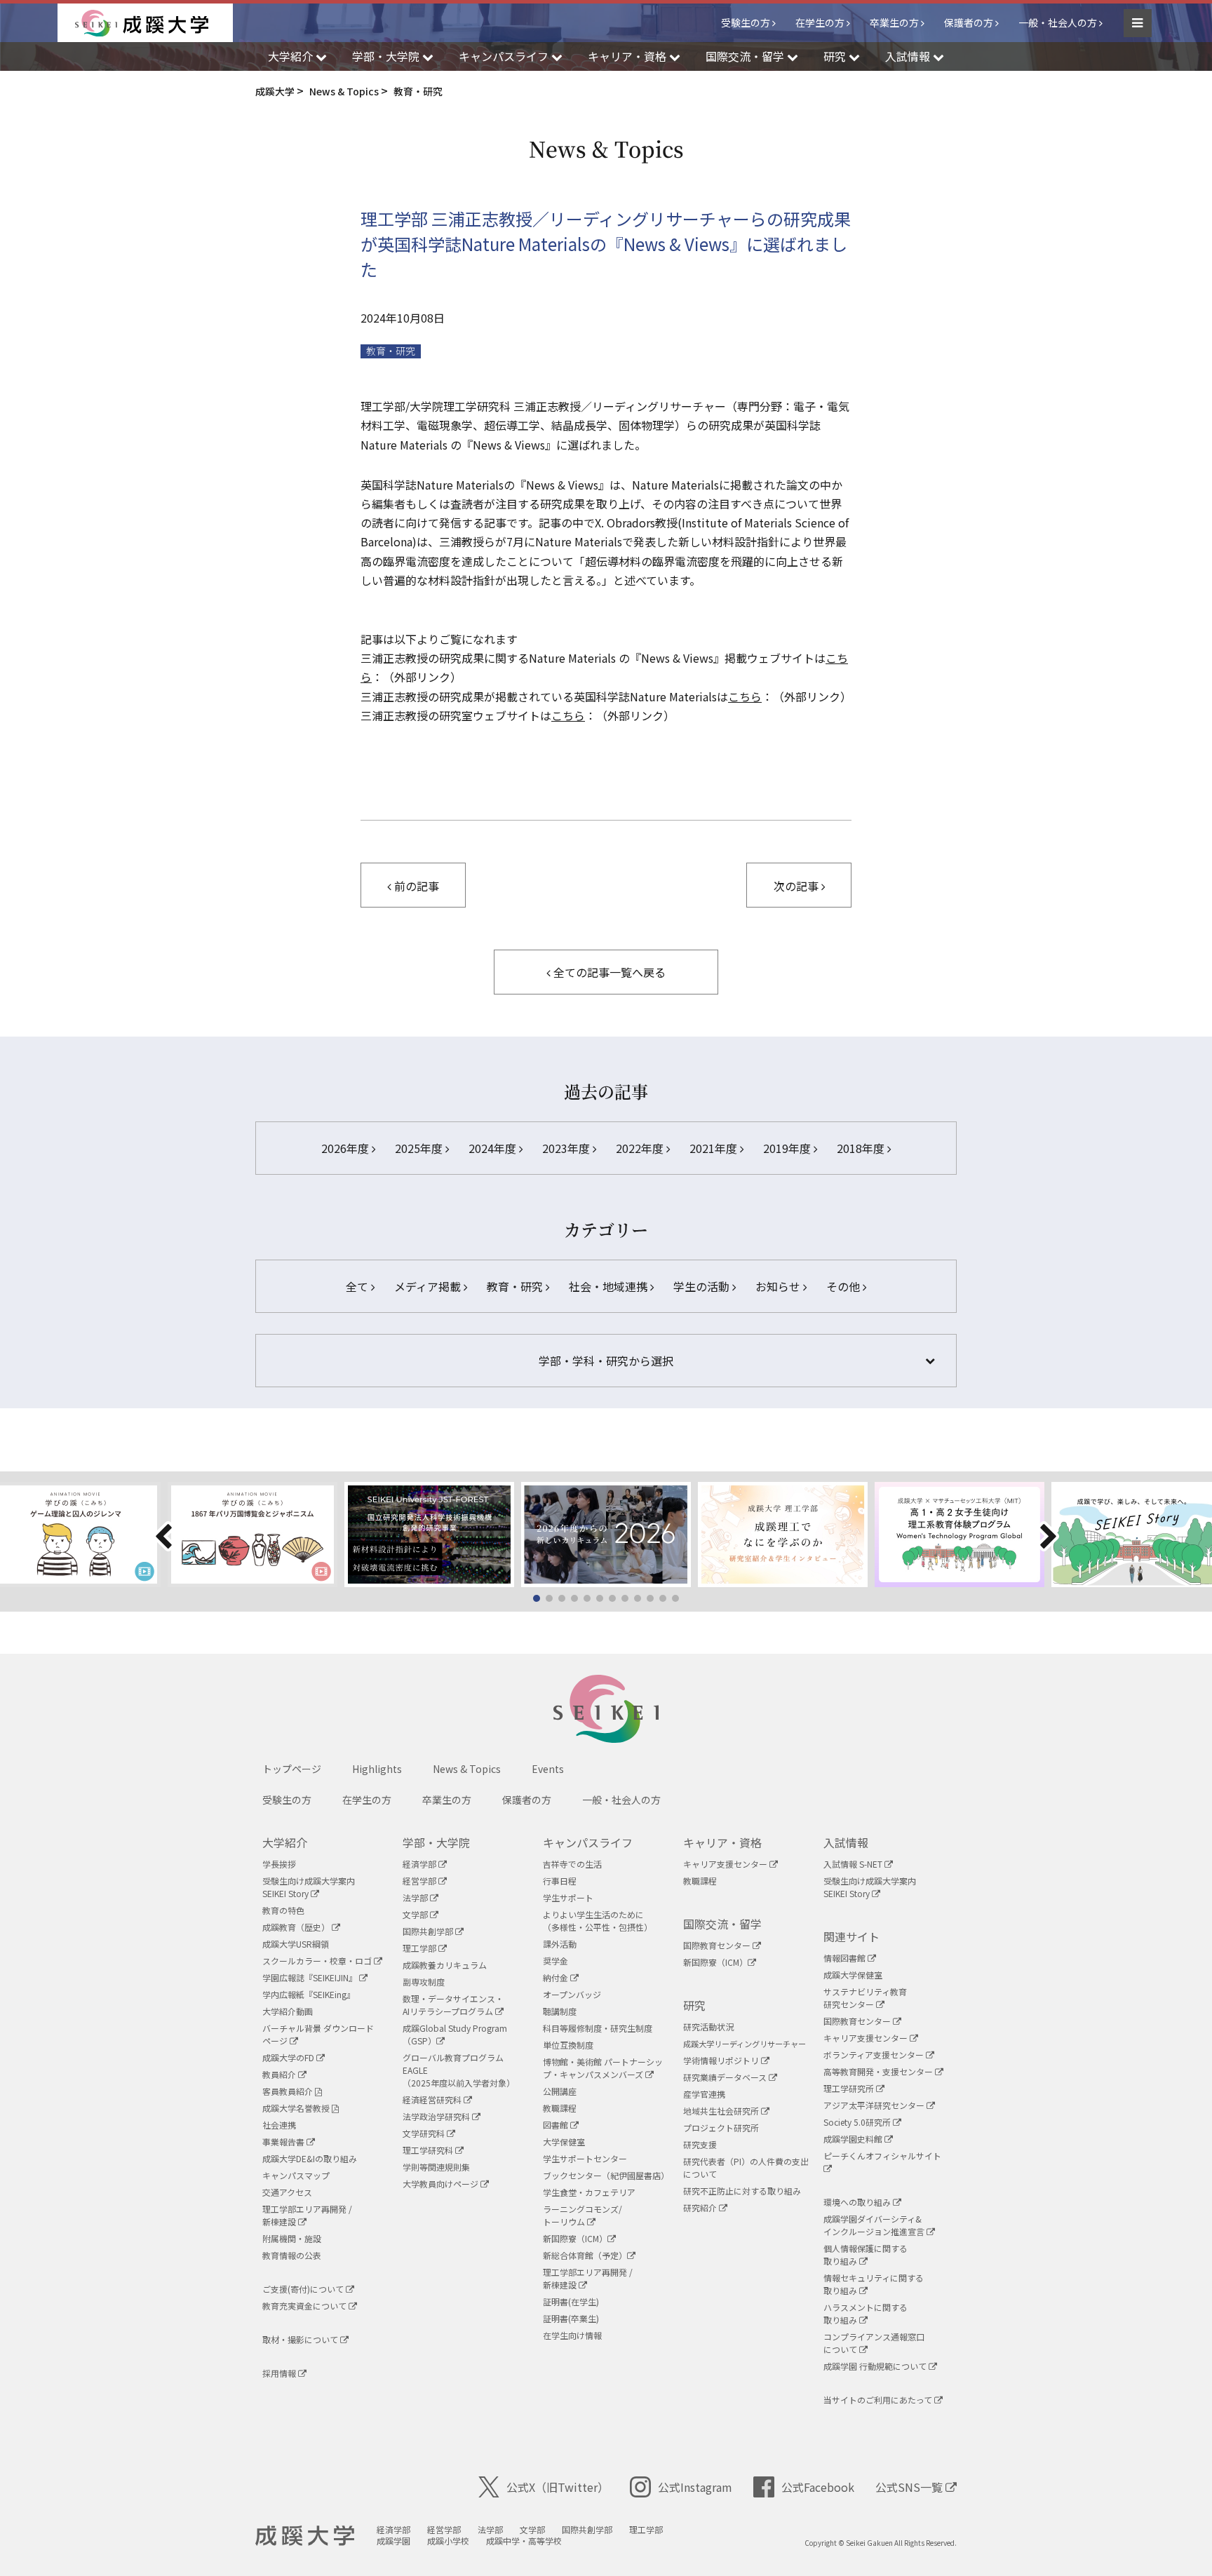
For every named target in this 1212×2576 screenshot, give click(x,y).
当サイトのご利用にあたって (879, 2400)
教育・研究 (391, 351)
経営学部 (420, 1881)
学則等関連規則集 (436, 2167)
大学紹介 (285, 1842)
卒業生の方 (894, 22)
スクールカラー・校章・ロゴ (318, 1961)
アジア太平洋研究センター (875, 2105)
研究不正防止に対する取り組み (742, 2191)
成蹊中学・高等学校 (524, 2541)
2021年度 (715, 1148)
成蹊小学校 (448, 2541)
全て (358, 1286)
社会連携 (279, 2125)
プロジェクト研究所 (721, 2127)
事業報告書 (284, 2142)
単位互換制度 (568, 2045)
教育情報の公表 (292, 2255)
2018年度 (862, 1148)
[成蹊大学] (154, 23)
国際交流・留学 (722, 1924)
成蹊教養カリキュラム (445, 1965)
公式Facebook (818, 2487)
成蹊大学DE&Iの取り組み (310, 2158)
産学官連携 (704, 2094)
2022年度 (641, 1148)
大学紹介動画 (288, 2011)
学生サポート (568, 1897)
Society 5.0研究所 (858, 2122)
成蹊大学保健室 (853, 1975)
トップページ (292, 1769)
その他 (844, 1286)
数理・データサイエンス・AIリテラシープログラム (453, 2005)
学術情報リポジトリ (722, 2060)
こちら (745, 696)
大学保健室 (564, 2142)
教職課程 (560, 2108)
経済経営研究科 (433, 2099)
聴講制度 (560, 2011)
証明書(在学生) (571, 2301)
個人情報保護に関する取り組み (866, 2254)
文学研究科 (425, 2133)
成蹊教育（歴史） (297, 1927)
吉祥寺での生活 (572, 1864)
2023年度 (567, 1148)
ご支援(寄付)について (304, 2289)
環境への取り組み (858, 2202)
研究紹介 (701, 2207)
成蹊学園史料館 (854, 2139)
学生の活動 (703, 1286)
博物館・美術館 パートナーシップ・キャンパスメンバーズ (603, 2068)
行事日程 (560, 1881)
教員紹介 (280, 2074)
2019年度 (788, 1148)
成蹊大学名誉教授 (297, 2108)
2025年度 (420, 1148)
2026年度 (346, 1148)
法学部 (416, 1897)
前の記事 (415, 886)
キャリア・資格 (722, 1842)
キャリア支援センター (726, 1864)
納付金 (557, 1977)
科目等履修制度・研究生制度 (598, 2028)
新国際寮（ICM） (575, 2238)
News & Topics (467, 1769)
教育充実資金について (305, 2306)
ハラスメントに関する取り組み (866, 2313)
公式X (558, 2487)
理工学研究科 (429, 2150)
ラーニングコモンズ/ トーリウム (583, 2215)
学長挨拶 (279, 1864)
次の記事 (797, 886)
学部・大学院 (436, 1842)
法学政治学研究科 (437, 2116)
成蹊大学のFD (289, 2057)
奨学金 (555, 1961)
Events (548, 1769)
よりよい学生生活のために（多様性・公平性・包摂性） (598, 1921)
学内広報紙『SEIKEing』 (309, 1994)
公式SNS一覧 (910, 2487)
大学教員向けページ (442, 2184)
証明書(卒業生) (571, 2318)
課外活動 (560, 1944)
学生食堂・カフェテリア (589, 2192)
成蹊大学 (305, 2536)
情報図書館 (846, 1958)
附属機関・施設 (292, 2238)
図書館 (557, 2125)
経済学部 (420, 1864)
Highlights (377, 1769)
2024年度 (494, 1148)
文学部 (416, 1914)
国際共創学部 (429, 1931)
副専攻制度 (424, 1982)
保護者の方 (969, 22)
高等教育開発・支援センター (879, 2071)
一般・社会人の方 (1058, 22)
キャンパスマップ (296, 2175)
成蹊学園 (393, 2541)
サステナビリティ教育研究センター (865, 1998)
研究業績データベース (726, 2077)
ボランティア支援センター (875, 2055)
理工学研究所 (850, 2088)
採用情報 (280, 2373)
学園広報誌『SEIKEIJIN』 (311, 1977)
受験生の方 (746, 22)
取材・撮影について (301, 2339)
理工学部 (420, 1948)
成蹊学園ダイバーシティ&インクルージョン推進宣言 (875, 2225)
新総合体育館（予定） (585, 2255)
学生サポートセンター (585, 2158)
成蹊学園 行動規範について (876, 2366)
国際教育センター (718, 1945)
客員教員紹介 (289, 2091)
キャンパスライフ (588, 1842)
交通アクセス (287, 2192)
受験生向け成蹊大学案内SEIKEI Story (309, 1887)
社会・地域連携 (610, 1286)
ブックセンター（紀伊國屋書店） (606, 2175)
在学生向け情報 (572, 2335)
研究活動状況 (708, 2027)
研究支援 (700, 2144)
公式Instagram (695, 2487)
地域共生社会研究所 (722, 2111)
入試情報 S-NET (854, 1864)
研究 (694, 2005)
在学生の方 (820, 22)
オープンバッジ (572, 1994)
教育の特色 (283, 1910)
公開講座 (560, 2091)
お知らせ (779, 1286)
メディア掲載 (429, 1286)
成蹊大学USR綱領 (296, 1944)
